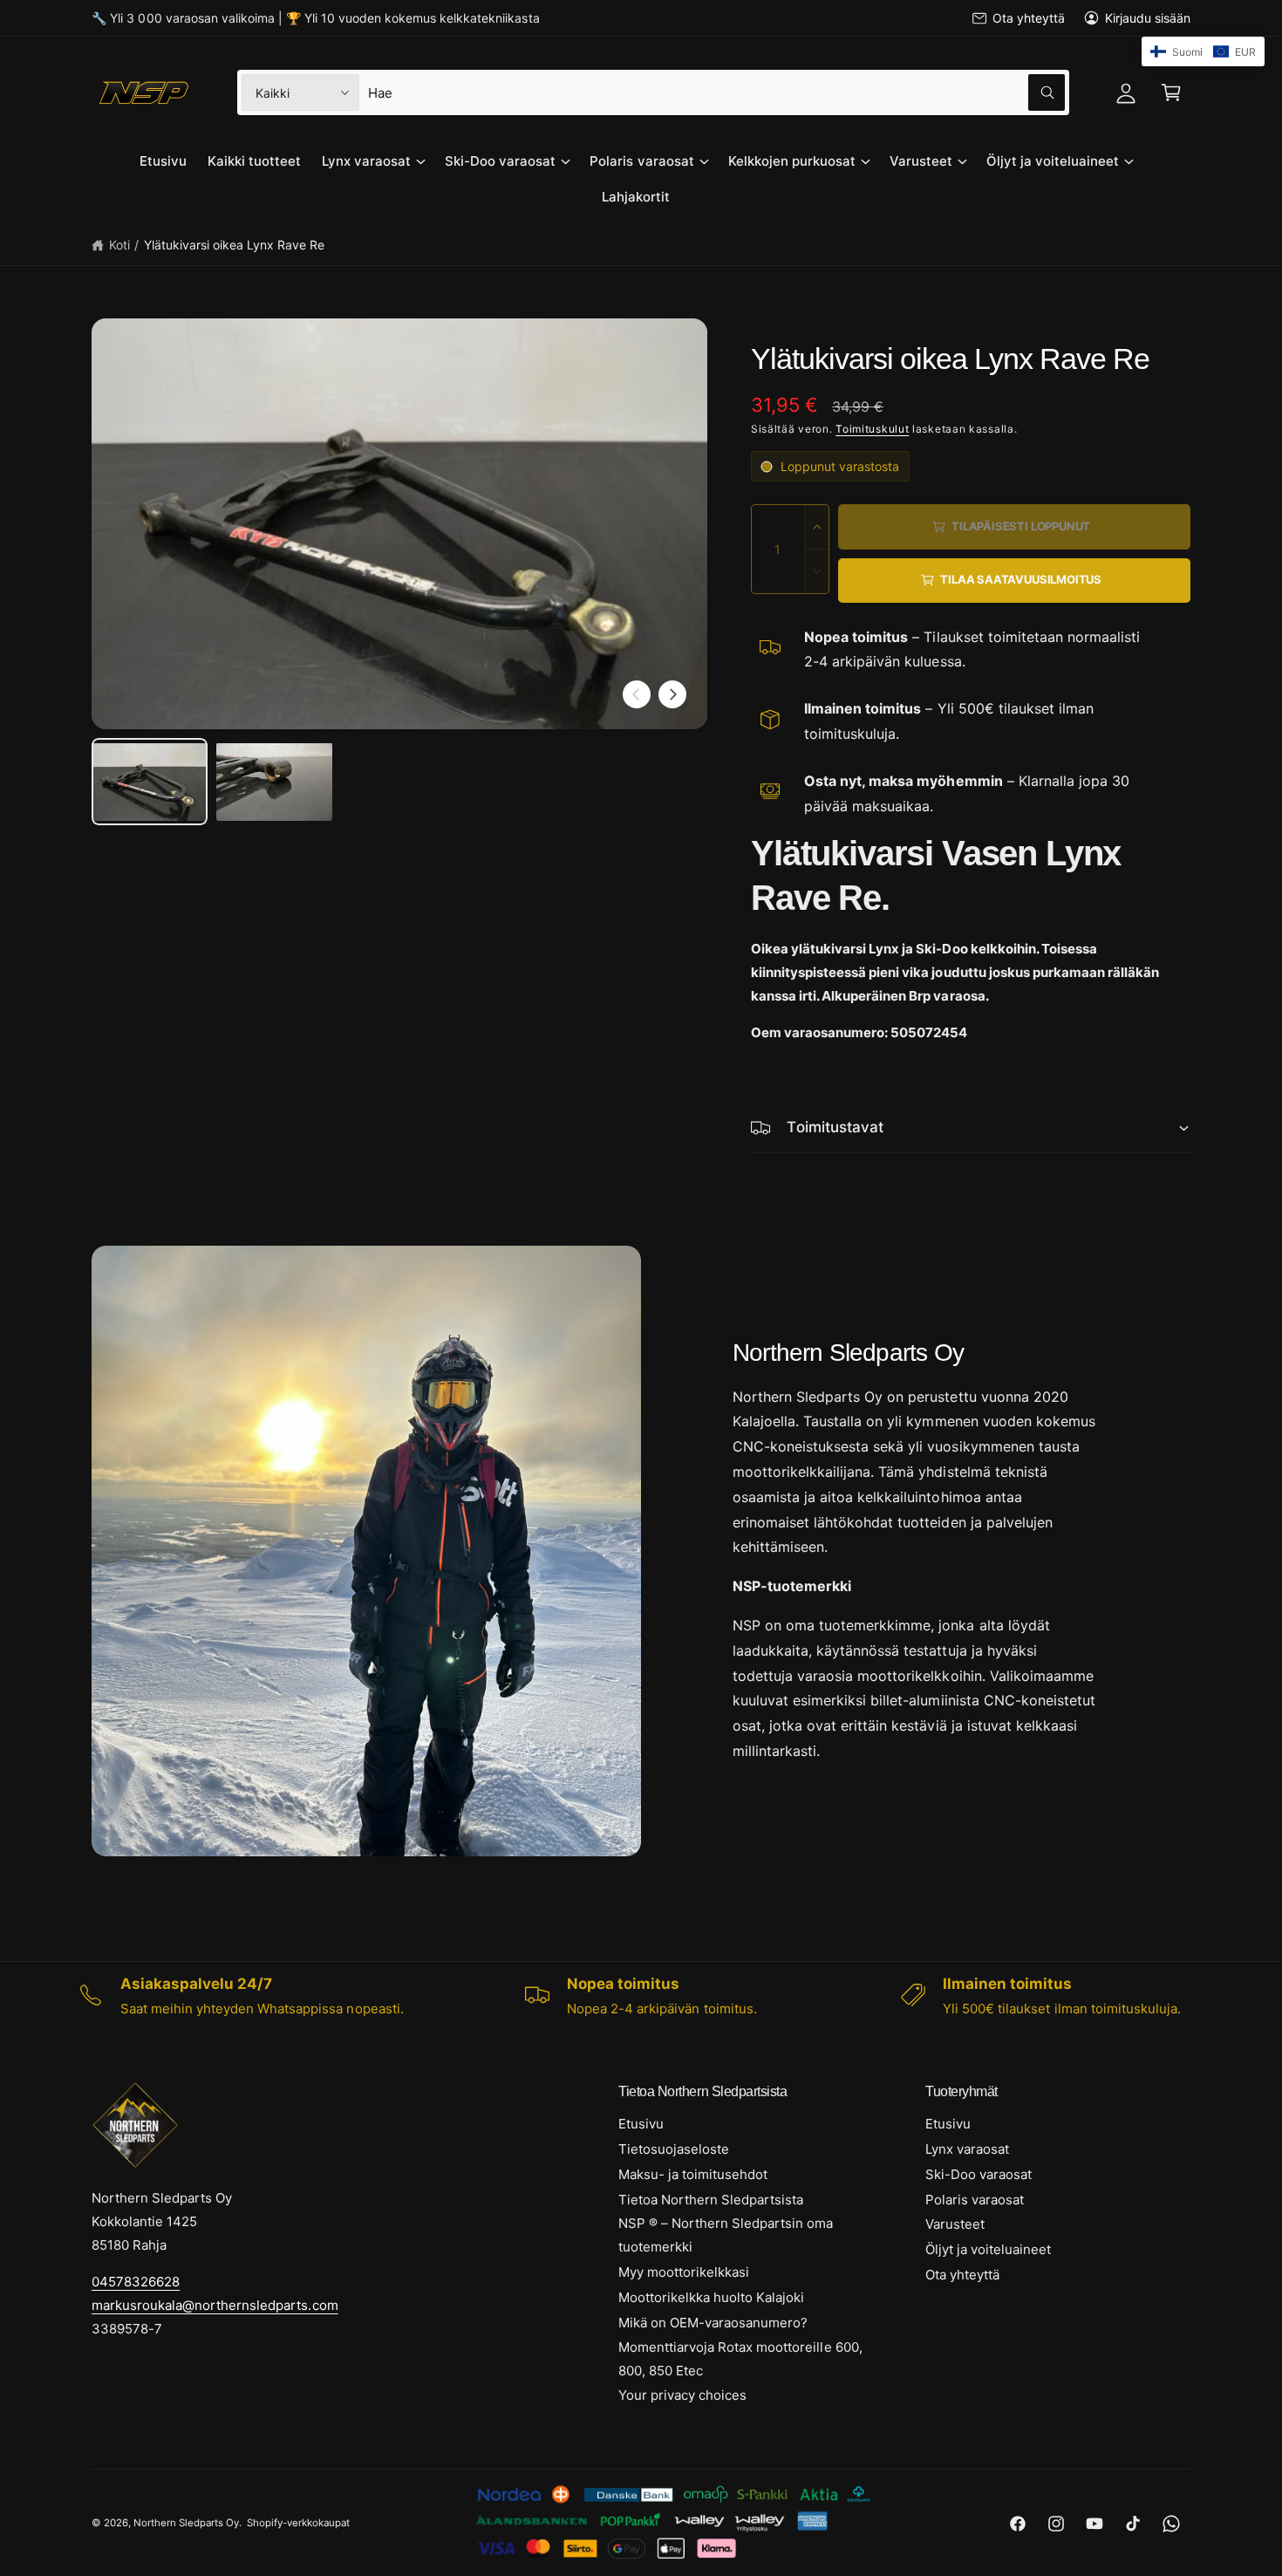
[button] (1171, 92)
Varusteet (921, 161)
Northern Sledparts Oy (186, 2523)
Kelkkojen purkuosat (792, 161)
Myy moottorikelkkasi (684, 2272)
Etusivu (641, 2124)
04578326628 (136, 2282)
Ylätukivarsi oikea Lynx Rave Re (235, 245)
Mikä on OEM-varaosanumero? (713, 2323)
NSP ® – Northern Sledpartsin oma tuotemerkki (726, 2235)
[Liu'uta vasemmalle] (637, 694)
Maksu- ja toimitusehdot (693, 2174)
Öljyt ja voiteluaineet (1053, 161)
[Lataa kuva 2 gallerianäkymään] (274, 782)
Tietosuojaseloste (674, 2149)
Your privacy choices (682, 2395)
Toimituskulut (872, 429)
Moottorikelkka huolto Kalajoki (711, 2297)
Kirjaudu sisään (1148, 18)
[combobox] (716, 92)
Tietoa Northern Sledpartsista (711, 2200)
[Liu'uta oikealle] (672, 694)
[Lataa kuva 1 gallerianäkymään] (150, 782)
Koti (119, 245)
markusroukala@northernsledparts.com (215, 2305)
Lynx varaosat (366, 161)
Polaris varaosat (641, 161)
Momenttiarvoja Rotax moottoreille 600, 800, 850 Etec (740, 2359)
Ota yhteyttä (1028, 18)
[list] (641, 1996)
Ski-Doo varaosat (500, 161)
